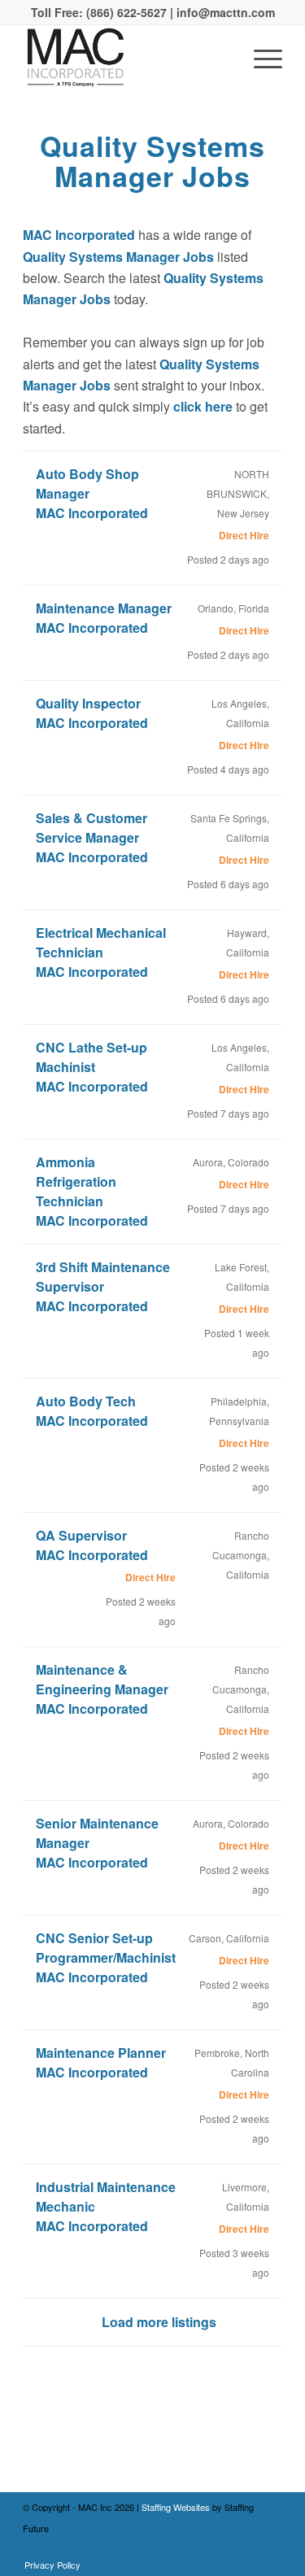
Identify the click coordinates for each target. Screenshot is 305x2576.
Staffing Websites (177, 2507)
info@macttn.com (224, 12)
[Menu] (260, 58)
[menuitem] (48, 2565)
